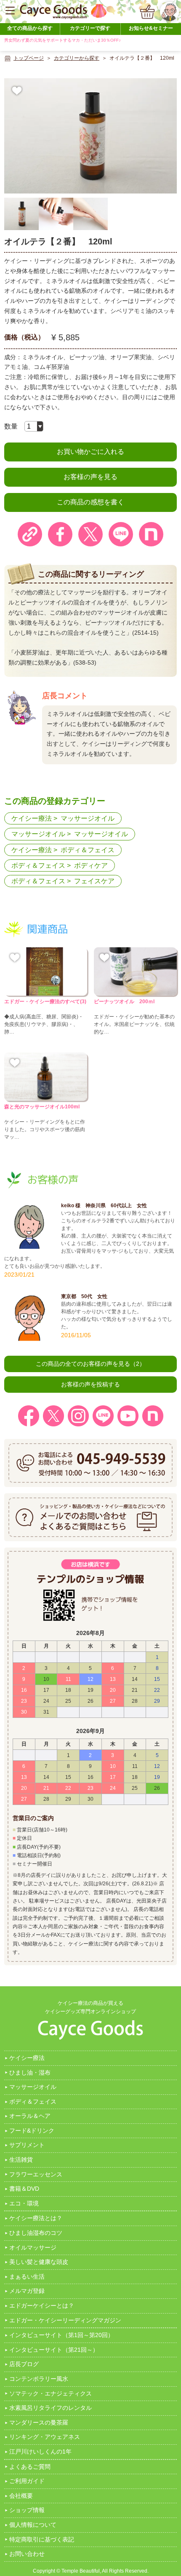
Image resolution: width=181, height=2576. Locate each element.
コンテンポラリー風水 (39, 2379)
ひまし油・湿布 (30, 2072)
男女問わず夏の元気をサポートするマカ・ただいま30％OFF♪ (63, 40)
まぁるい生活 (27, 2277)
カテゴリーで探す (90, 28)
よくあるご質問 (30, 2467)
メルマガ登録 (27, 2291)
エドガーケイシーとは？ (42, 2306)
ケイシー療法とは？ (36, 2218)
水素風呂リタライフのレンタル (51, 2408)
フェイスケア (94, 881)
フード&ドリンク (32, 2131)
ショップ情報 (27, 2510)
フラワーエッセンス (36, 2174)
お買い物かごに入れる (90, 452)
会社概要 (21, 2496)
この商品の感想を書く (90, 502)
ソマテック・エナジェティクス (51, 2393)
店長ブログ (24, 2364)
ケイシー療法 (32, 818)
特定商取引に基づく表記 (42, 2539)
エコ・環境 (24, 2203)
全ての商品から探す (30, 28)
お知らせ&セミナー (151, 28)
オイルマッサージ (33, 2247)
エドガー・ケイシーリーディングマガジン (65, 2320)
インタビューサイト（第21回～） (54, 2350)
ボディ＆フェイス (88, 850)
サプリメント (27, 2145)
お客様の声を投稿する (90, 1384)
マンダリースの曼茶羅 (39, 2422)
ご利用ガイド (27, 2481)
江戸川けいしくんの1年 (40, 2451)
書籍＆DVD (24, 2189)
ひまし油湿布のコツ (36, 2233)
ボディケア (91, 865)
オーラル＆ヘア (30, 2116)
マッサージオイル (88, 818)
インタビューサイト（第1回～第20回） (61, 2335)
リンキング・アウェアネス (45, 2437)
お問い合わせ (27, 2554)
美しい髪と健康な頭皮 (39, 2262)
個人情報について (33, 2525)
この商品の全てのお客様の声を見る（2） (90, 1364)
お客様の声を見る (90, 477)
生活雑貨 (21, 2160)
